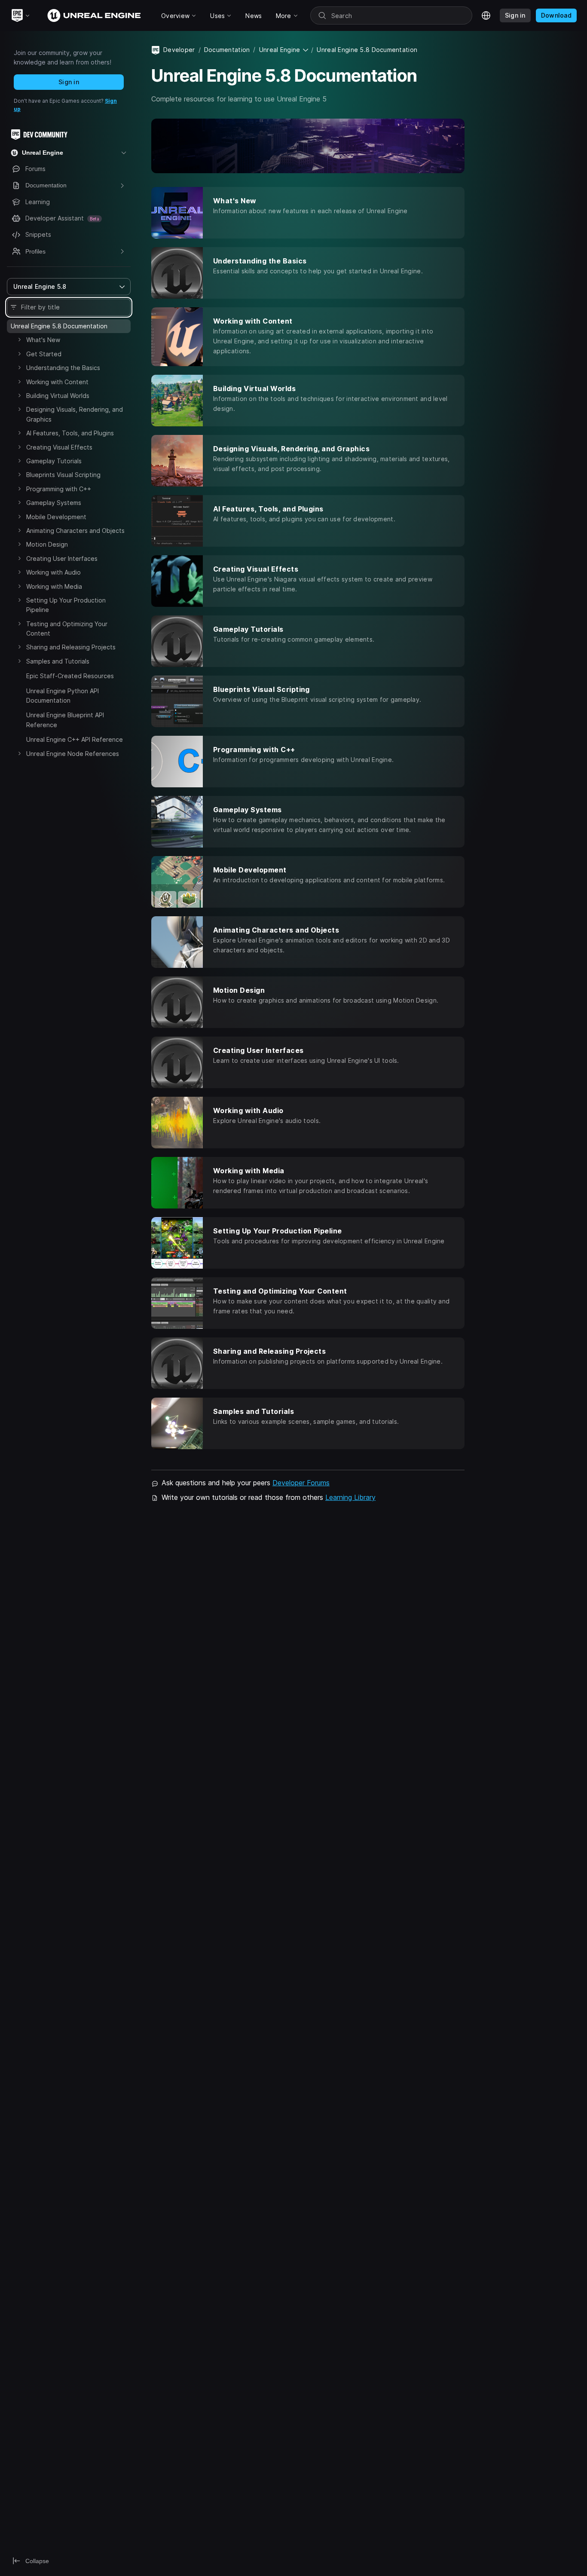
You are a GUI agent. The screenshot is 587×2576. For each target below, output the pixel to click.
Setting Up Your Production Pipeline (66, 605)
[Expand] (19, 340)
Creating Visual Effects (59, 447)
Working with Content (57, 382)
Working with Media (54, 586)
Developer (179, 50)
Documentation (227, 50)
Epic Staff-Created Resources (70, 676)
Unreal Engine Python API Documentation (63, 696)
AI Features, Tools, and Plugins (70, 433)
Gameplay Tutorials (54, 461)
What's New (43, 340)
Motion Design (47, 544)
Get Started (44, 354)
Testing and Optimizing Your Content (67, 629)
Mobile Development (56, 517)
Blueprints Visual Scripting (63, 475)
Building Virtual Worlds (58, 396)
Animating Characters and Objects (75, 531)
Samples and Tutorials (58, 661)
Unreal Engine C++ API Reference (75, 739)
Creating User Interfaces (62, 558)
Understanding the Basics (63, 368)
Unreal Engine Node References (73, 754)
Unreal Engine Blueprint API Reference (65, 720)
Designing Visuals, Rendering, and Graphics (75, 414)
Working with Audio (54, 572)
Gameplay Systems (54, 503)
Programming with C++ (59, 489)
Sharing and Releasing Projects (71, 647)
